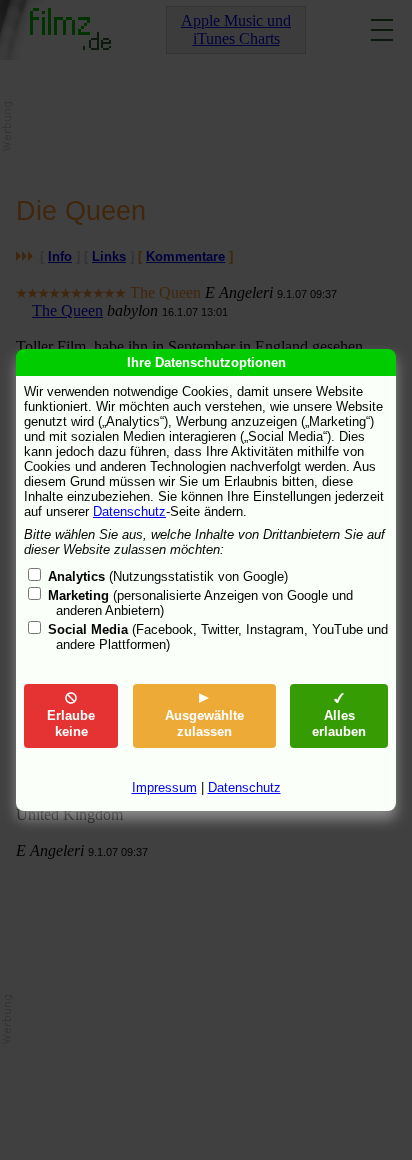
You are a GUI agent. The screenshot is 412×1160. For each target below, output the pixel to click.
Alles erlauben (339, 723)
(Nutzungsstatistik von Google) (168, 576)
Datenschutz (129, 511)
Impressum (164, 787)
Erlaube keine (71, 723)
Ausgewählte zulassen (204, 723)
